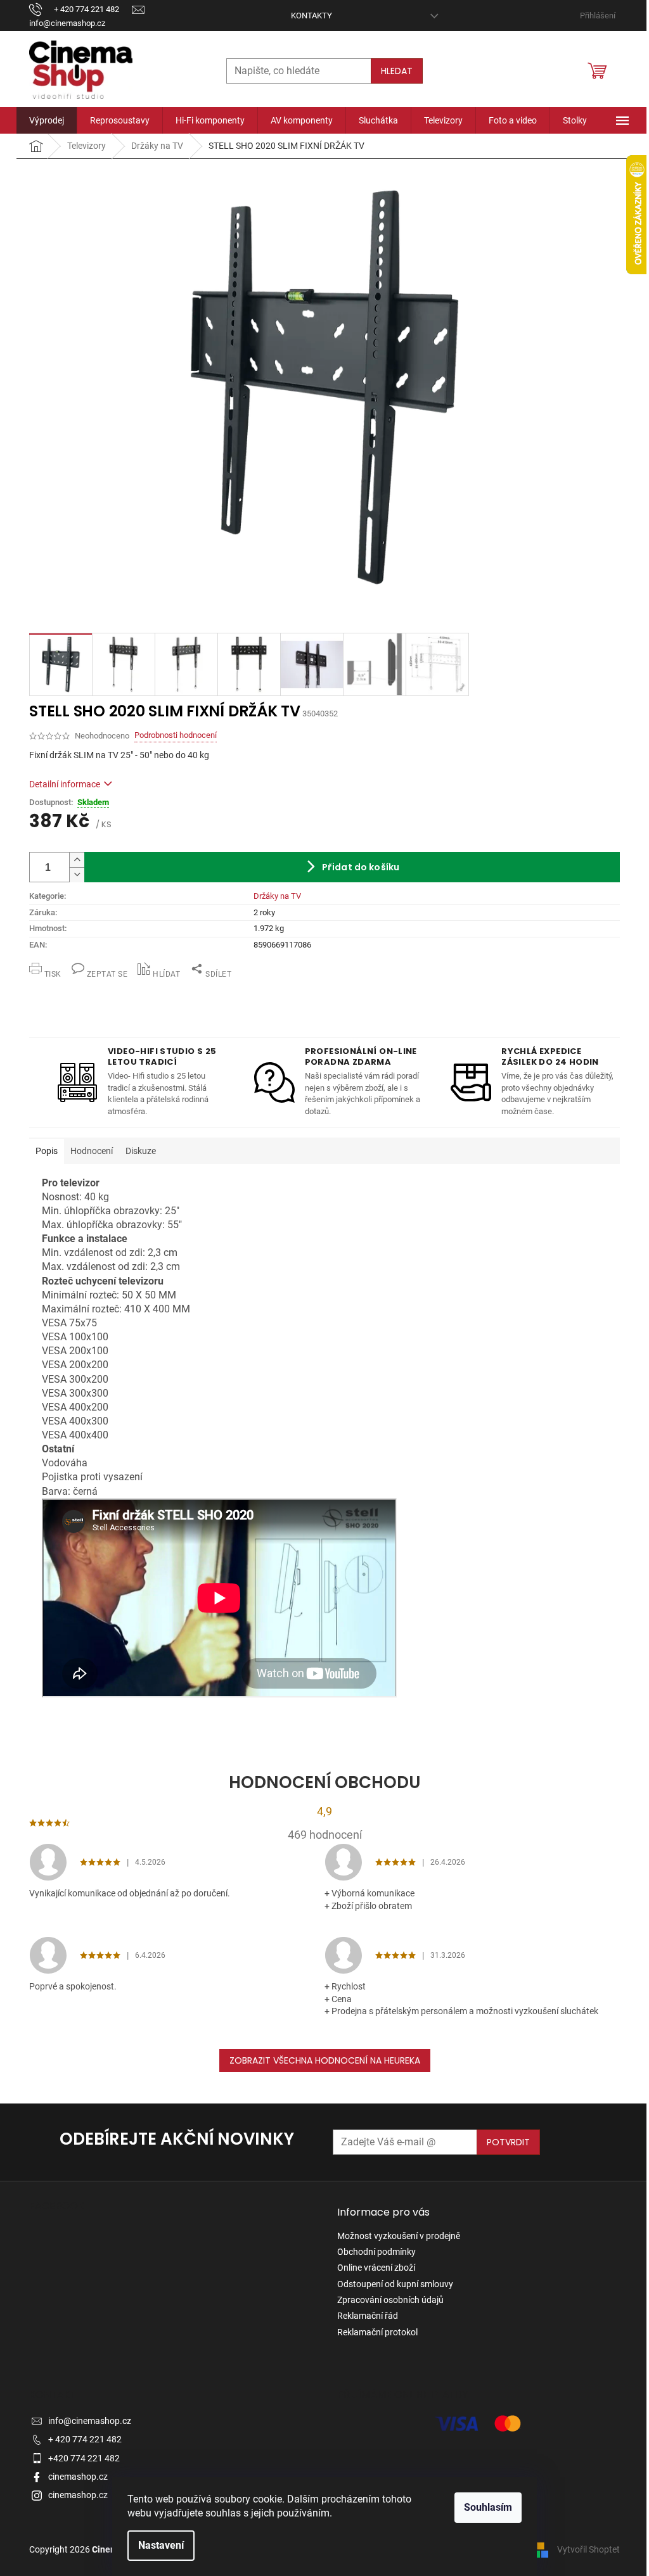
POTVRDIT (508, 2142)
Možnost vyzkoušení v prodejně (399, 2236)
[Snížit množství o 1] (77, 875)
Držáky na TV (277, 896)
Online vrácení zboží (376, 2268)
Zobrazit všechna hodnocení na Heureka (325, 2060)
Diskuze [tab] (141, 1151)
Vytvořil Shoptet (588, 2549)
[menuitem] (47, 120)
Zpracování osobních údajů (390, 2300)
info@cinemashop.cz (90, 2421)
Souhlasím (488, 2507)
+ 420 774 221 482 (85, 2439)
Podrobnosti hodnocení (176, 735)
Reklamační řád (368, 2316)
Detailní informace (65, 784)
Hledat (397, 71)
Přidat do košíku (361, 867)
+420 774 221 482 (84, 2458)
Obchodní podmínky (376, 2252)
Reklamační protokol (377, 2332)
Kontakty (312, 16)
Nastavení (161, 2545)
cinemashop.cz (78, 2477)
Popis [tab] (47, 1151)
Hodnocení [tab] (92, 1151)
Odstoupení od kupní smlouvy (395, 2284)
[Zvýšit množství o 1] (77, 860)
